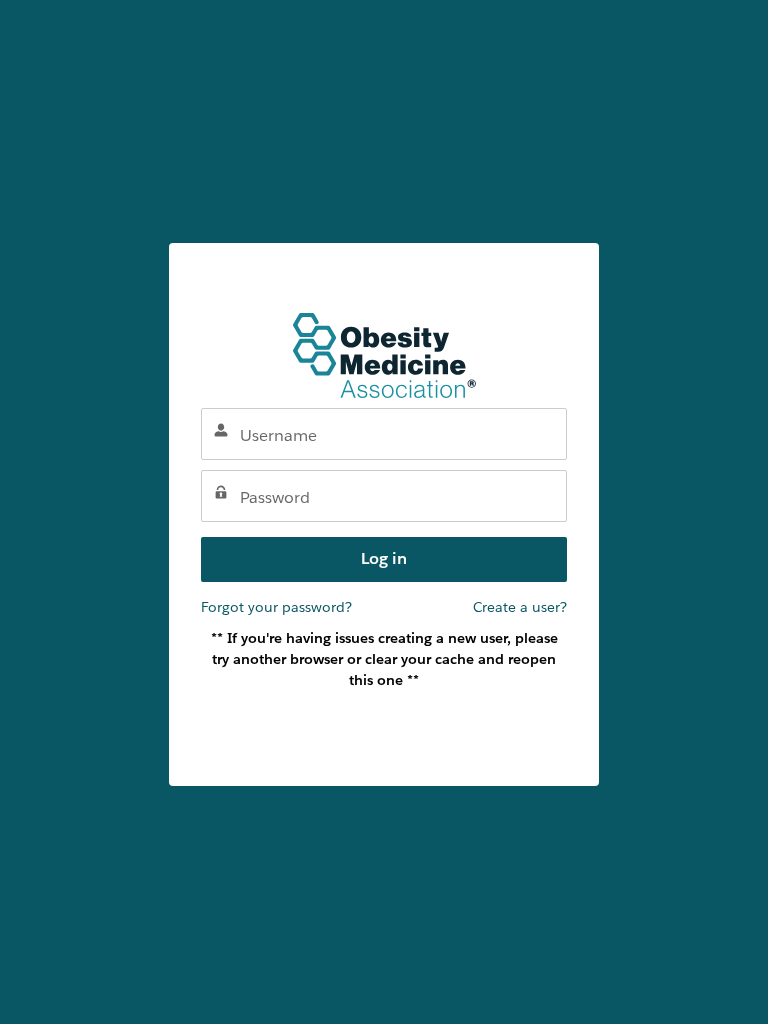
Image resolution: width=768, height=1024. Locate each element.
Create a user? (520, 607)
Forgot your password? (276, 607)
